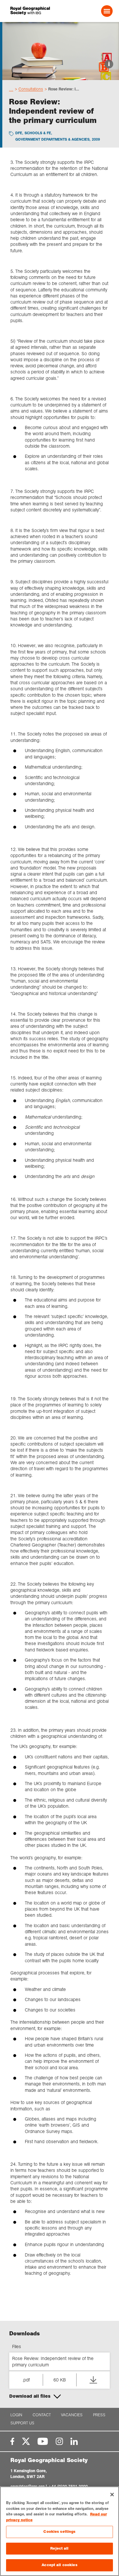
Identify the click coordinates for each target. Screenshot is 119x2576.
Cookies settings (59, 2532)
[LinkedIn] (74, 2441)
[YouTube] (43, 2441)
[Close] (112, 2495)
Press (99, 2415)
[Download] (93, 2380)
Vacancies (72, 2415)
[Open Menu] (107, 11)
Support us (22, 2423)
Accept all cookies (59, 2565)
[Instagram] (59, 2441)
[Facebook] (12, 2441)
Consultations (31, 89)
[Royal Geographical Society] (30, 11)
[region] (59, 2531)
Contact (42, 2415)
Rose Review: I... (64, 89)
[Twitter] (26, 2441)
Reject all (59, 2548)
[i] (61, 75)
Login (16, 2415)
